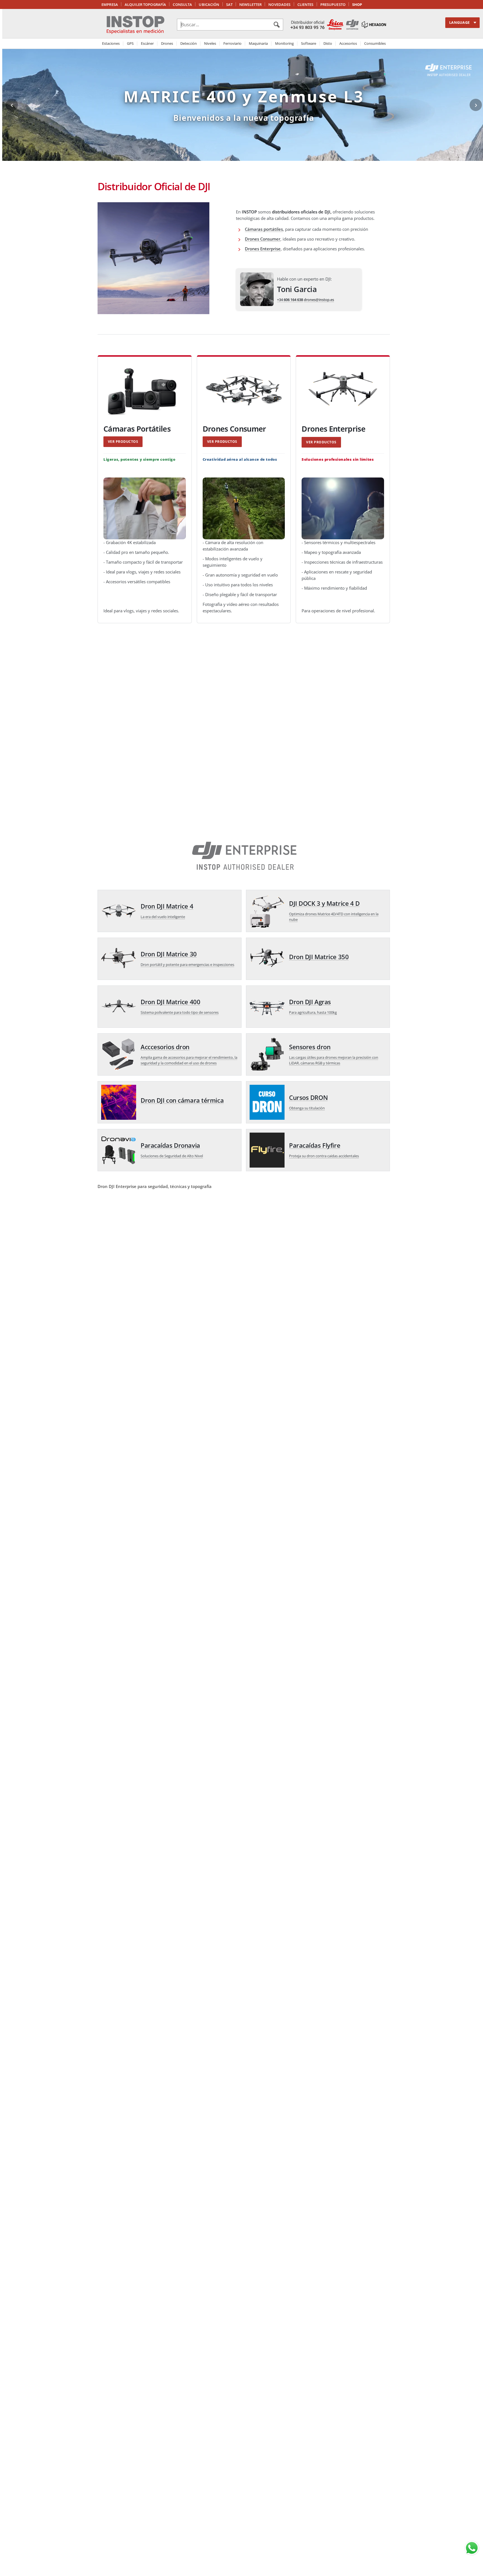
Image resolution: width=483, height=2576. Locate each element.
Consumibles (375, 43)
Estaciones (111, 43)
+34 (290, 300)
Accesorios (348, 43)
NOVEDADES (279, 4)
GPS (130, 43)
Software (309, 43)
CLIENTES (306, 4)
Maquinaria (258, 43)
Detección (189, 43)
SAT (229, 4)
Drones (167, 43)
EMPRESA (110, 4)
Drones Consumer (263, 239)
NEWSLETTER (250, 4)
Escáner (147, 43)
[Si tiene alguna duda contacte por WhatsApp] (472, 2548)
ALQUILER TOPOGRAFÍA (145, 4)
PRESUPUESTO (333, 4)
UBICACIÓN (209, 4)
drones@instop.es (319, 300)
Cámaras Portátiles (137, 429)
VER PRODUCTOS (123, 442)
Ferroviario (232, 43)
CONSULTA (182, 4)
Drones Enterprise (263, 249)
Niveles (210, 43)
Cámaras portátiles (264, 229)
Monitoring (284, 43)
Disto (328, 43)
